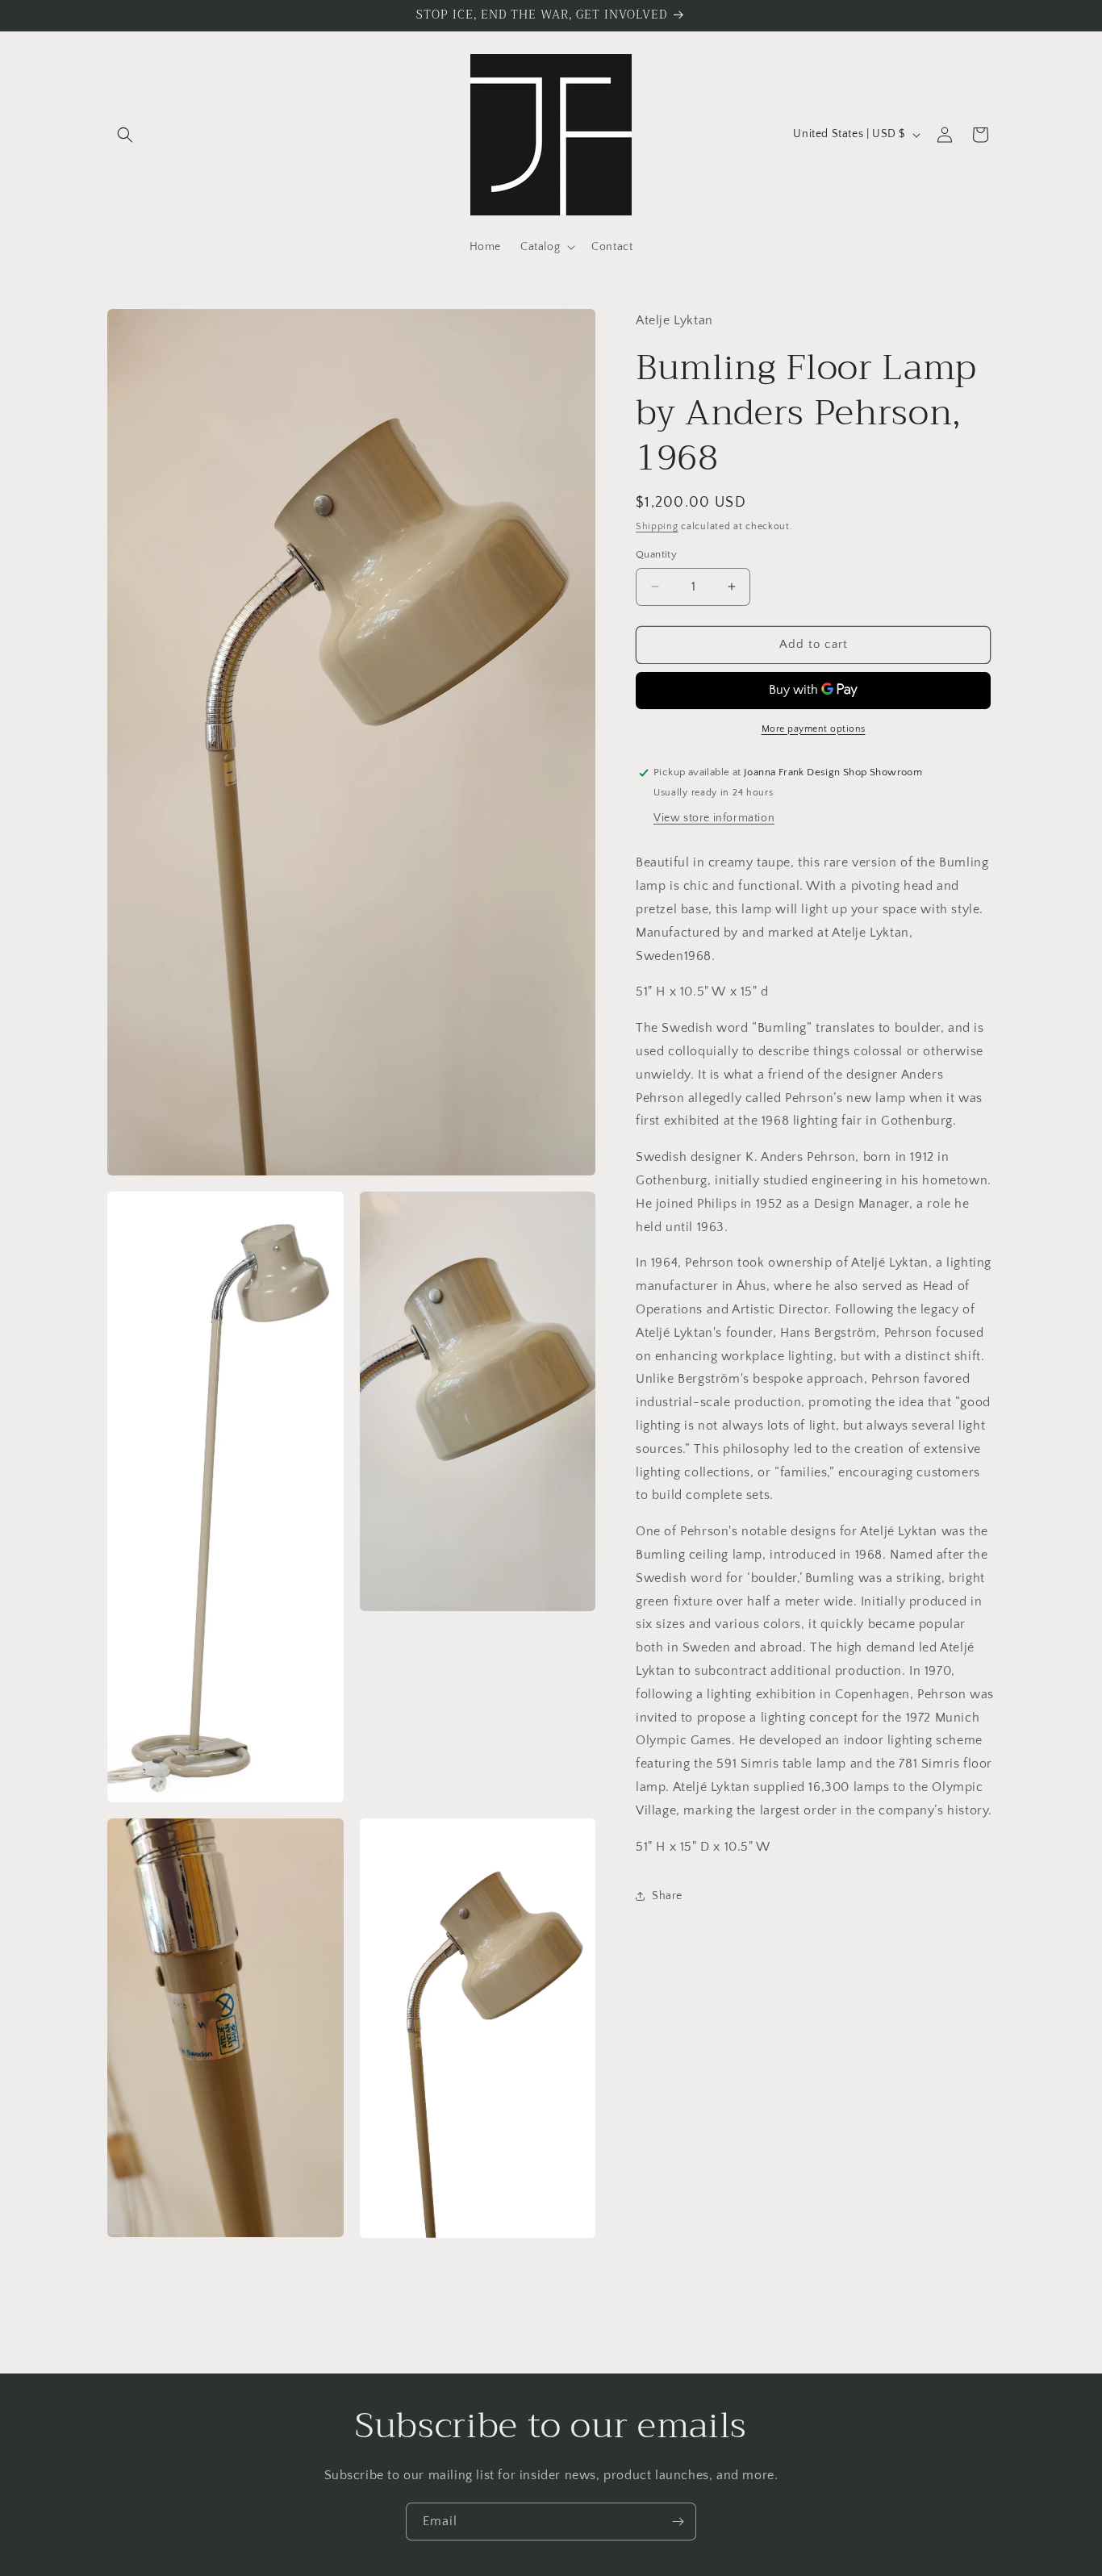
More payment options (814, 729)
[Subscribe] (678, 2522)
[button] (125, 135)
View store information (714, 818)
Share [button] (667, 1896)
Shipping (657, 526)
